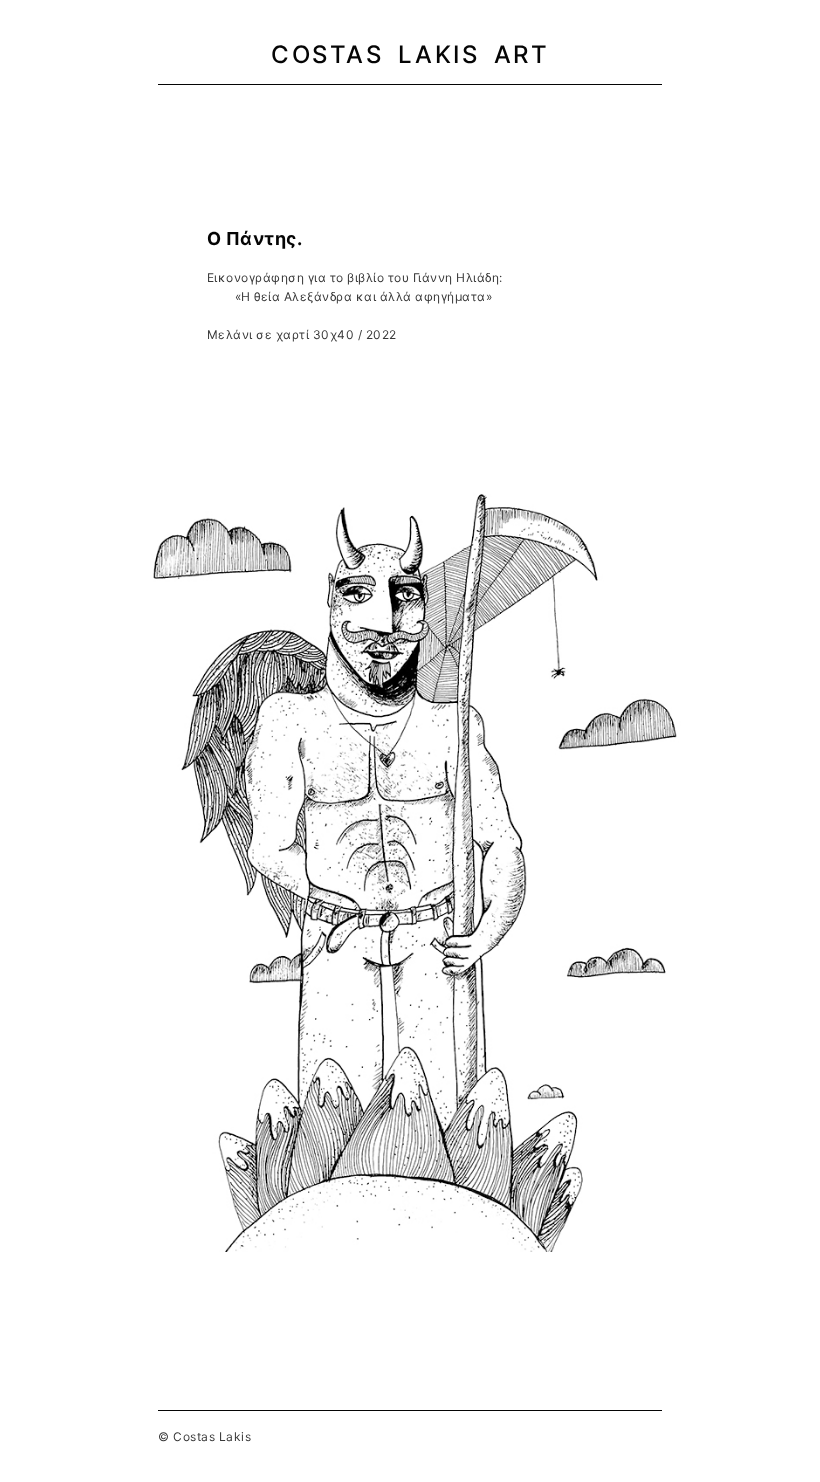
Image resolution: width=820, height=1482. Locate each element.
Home (236, 109)
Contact (572, 109)
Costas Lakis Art (410, 54)
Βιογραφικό (318, 109)
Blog (498, 109)
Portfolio (419, 109)
